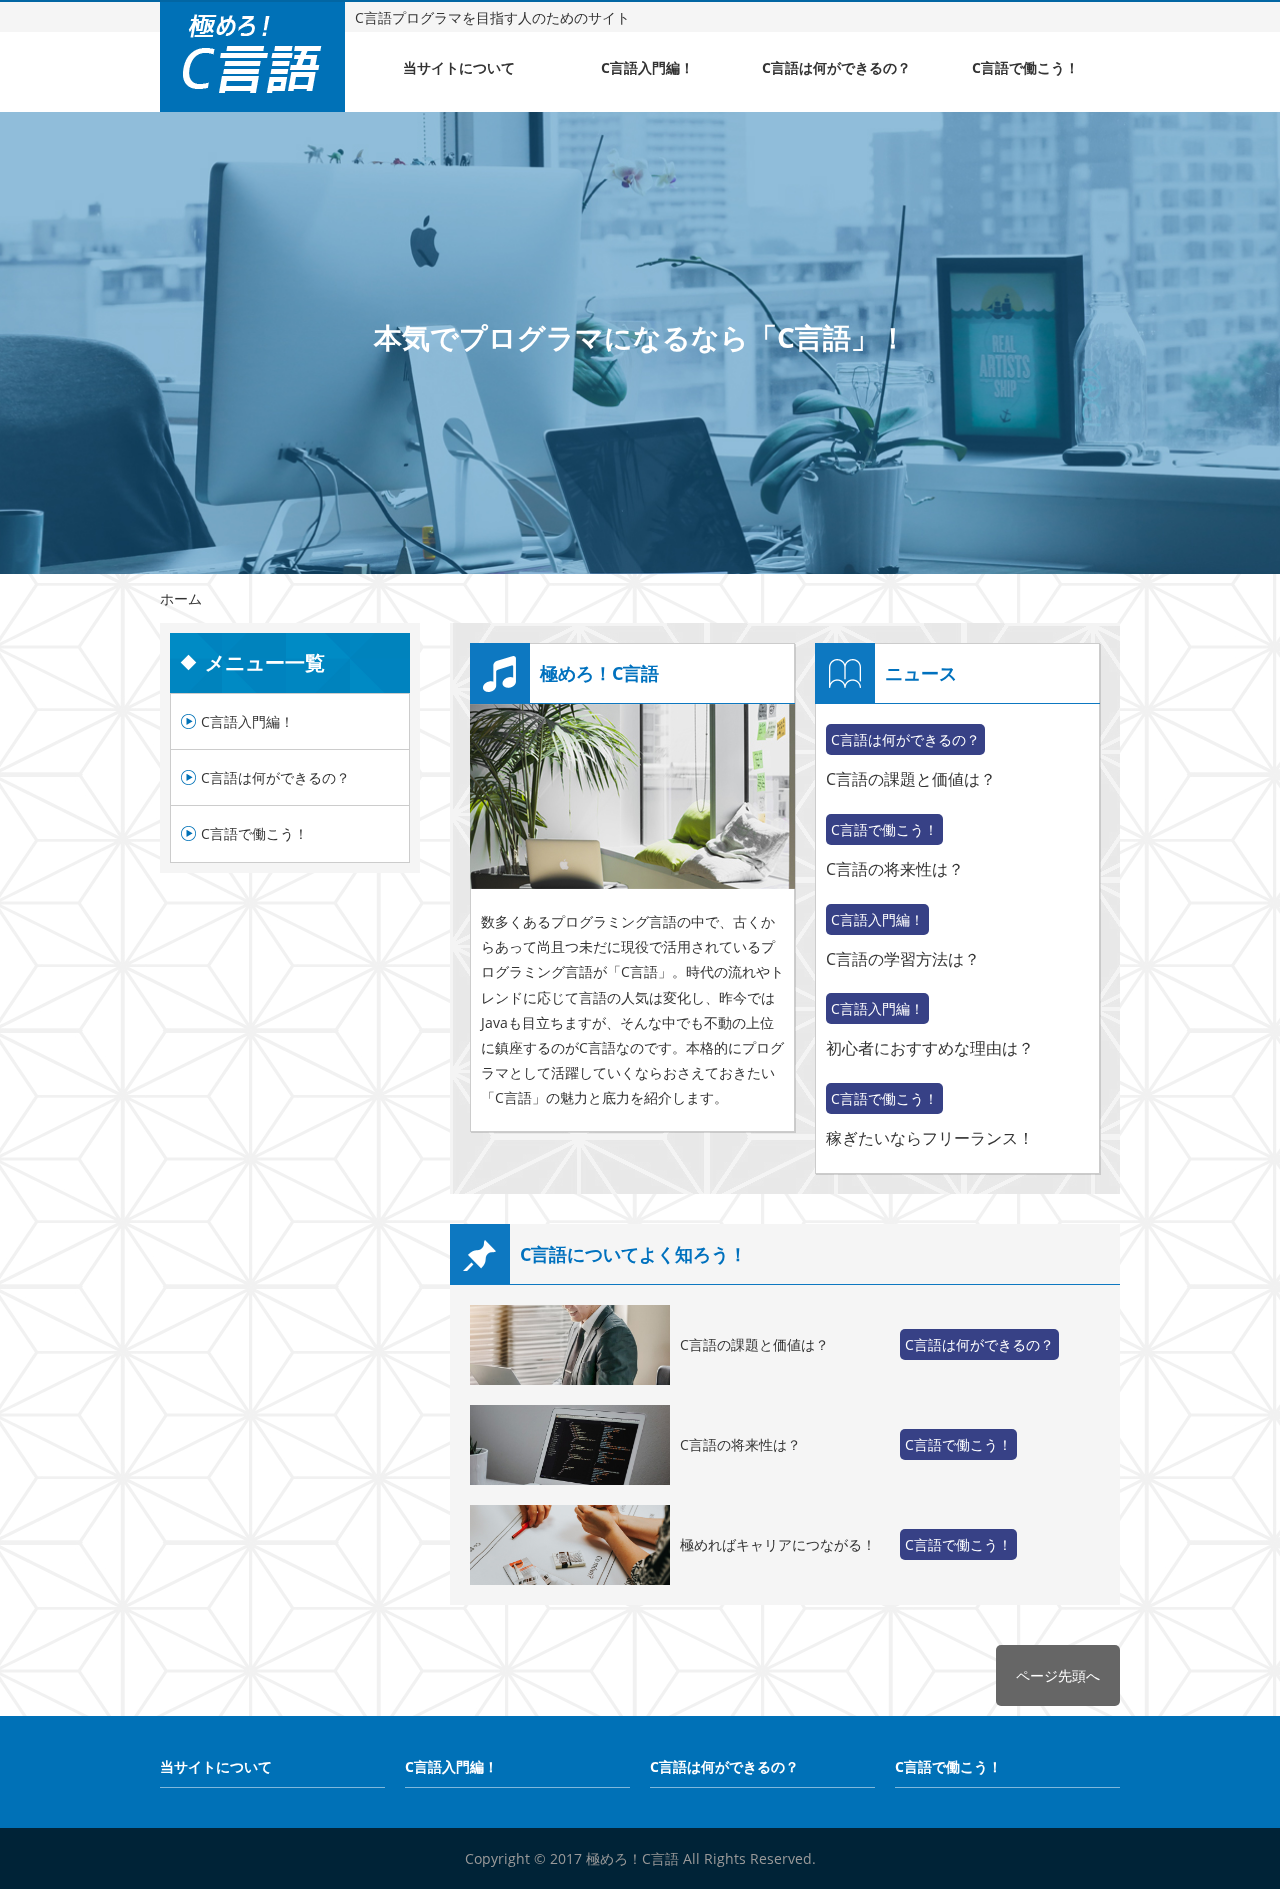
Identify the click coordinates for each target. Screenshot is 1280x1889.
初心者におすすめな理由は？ (930, 1048)
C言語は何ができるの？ (836, 67)
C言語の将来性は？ (895, 869)
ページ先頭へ (1058, 1675)
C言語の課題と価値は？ (911, 779)
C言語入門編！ (647, 67)
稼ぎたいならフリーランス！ (930, 1138)
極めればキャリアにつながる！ (778, 1544)
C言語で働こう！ (1025, 67)
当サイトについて (459, 67)
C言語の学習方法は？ (903, 959)
